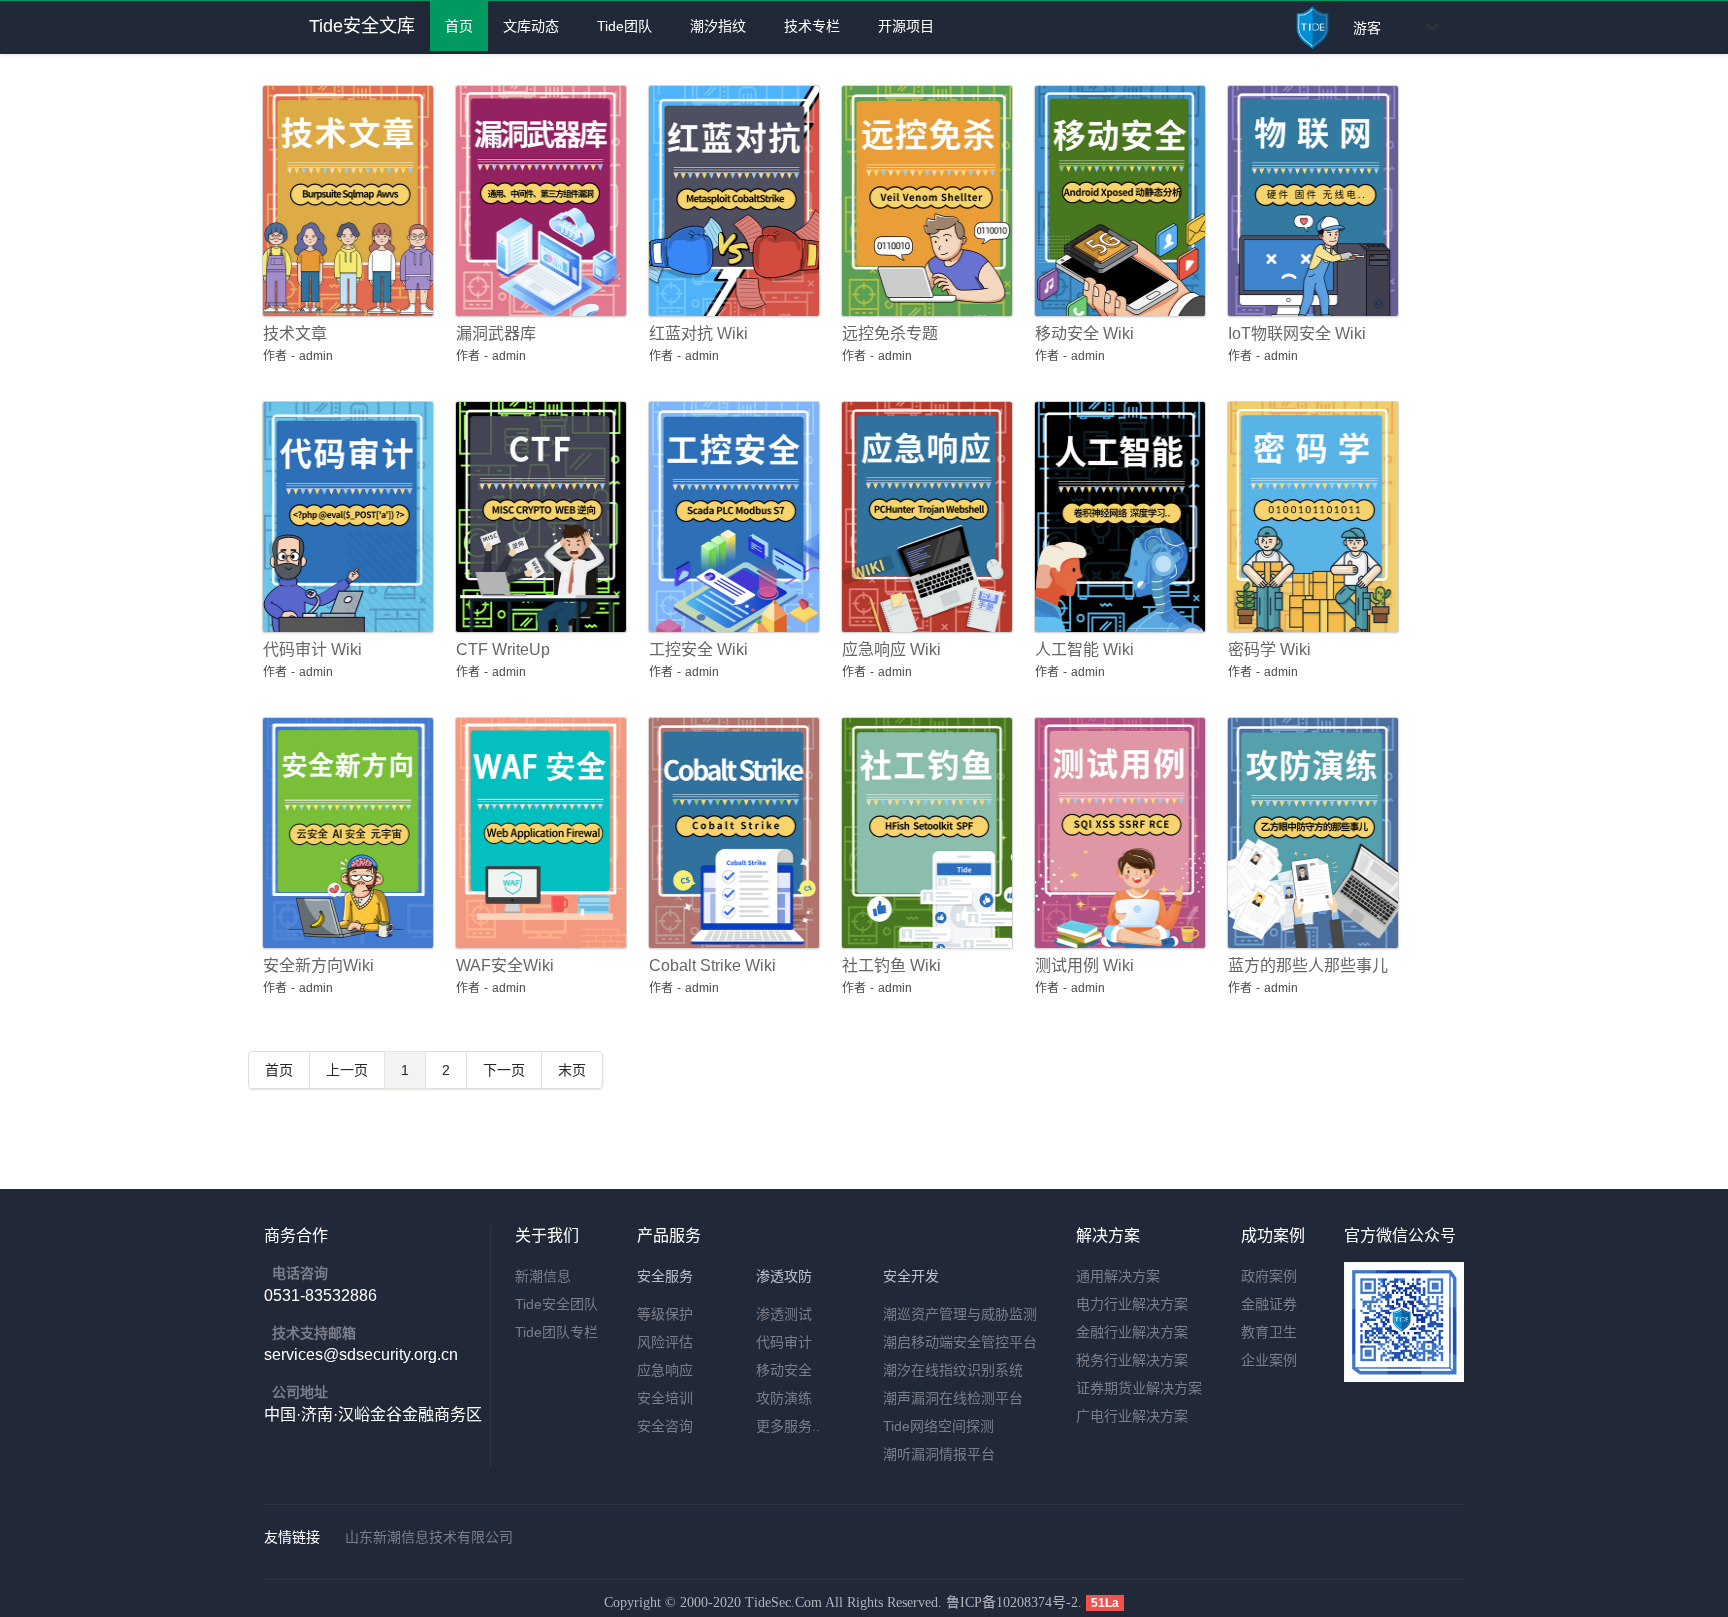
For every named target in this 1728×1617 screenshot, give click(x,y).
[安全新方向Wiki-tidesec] (344, 833)
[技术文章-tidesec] (344, 201)
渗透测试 (784, 1314)
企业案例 (1269, 1360)
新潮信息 (543, 1276)
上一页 (347, 1070)
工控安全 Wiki (698, 649)
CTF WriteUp (503, 649)
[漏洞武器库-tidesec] (537, 201)
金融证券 (1269, 1304)
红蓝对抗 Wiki (698, 333)
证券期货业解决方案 (1139, 1388)
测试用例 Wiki (1084, 965)
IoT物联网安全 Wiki (1297, 333)
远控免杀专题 (890, 333)
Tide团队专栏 (556, 1332)
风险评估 (665, 1342)
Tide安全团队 (556, 1304)
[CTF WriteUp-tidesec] (537, 517)
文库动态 (531, 26)
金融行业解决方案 (1132, 1332)
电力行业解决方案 (1132, 1304)
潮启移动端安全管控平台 (960, 1342)
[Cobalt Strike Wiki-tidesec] (730, 833)
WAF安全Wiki (505, 965)
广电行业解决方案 (1132, 1416)
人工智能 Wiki (1084, 649)
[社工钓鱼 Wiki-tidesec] (923, 833)
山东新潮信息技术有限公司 (429, 1537)
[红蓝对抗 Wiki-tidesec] (730, 201)
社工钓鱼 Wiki (891, 965)
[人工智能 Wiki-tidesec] (1116, 517)
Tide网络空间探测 (938, 1426)
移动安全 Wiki (1084, 333)
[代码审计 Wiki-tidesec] (344, 517)
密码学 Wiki (1269, 649)
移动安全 (784, 1370)
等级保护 (665, 1314)
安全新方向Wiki (318, 965)
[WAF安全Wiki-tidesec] (537, 833)
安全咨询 (665, 1426)
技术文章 (295, 333)
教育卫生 (1269, 1332)
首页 (459, 26)
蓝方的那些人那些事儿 (1308, 965)
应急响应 (665, 1370)
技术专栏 (808, 26)
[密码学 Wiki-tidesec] (1309, 517)
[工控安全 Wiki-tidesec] (730, 517)
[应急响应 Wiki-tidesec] (923, 517)
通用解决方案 (1118, 1276)
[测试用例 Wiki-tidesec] (1116, 833)
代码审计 (784, 1342)
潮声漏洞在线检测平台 (953, 1398)
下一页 (504, 1070)
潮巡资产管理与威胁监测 (960, 1314)
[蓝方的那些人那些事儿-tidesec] (1309, 833)
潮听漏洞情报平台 (939, 1454)
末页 (572, 1070)
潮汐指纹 (714, 26)
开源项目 (902, 26)
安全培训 (665, 1398)
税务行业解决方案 (1132, 1360)
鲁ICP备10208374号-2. (1016, 1602)
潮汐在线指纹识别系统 (953, 1370)
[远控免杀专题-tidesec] (923, 201)
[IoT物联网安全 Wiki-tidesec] (1309, 201)
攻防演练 (784, 1398)
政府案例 (1269, 1276)
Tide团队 (620, 26)
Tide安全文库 (362, 26)
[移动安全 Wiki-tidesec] (1116, 201)
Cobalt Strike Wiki (712, 965)
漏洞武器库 (496, 333)
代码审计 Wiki (312, 649)
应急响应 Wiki (891, 649)
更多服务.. (788, 1426)
